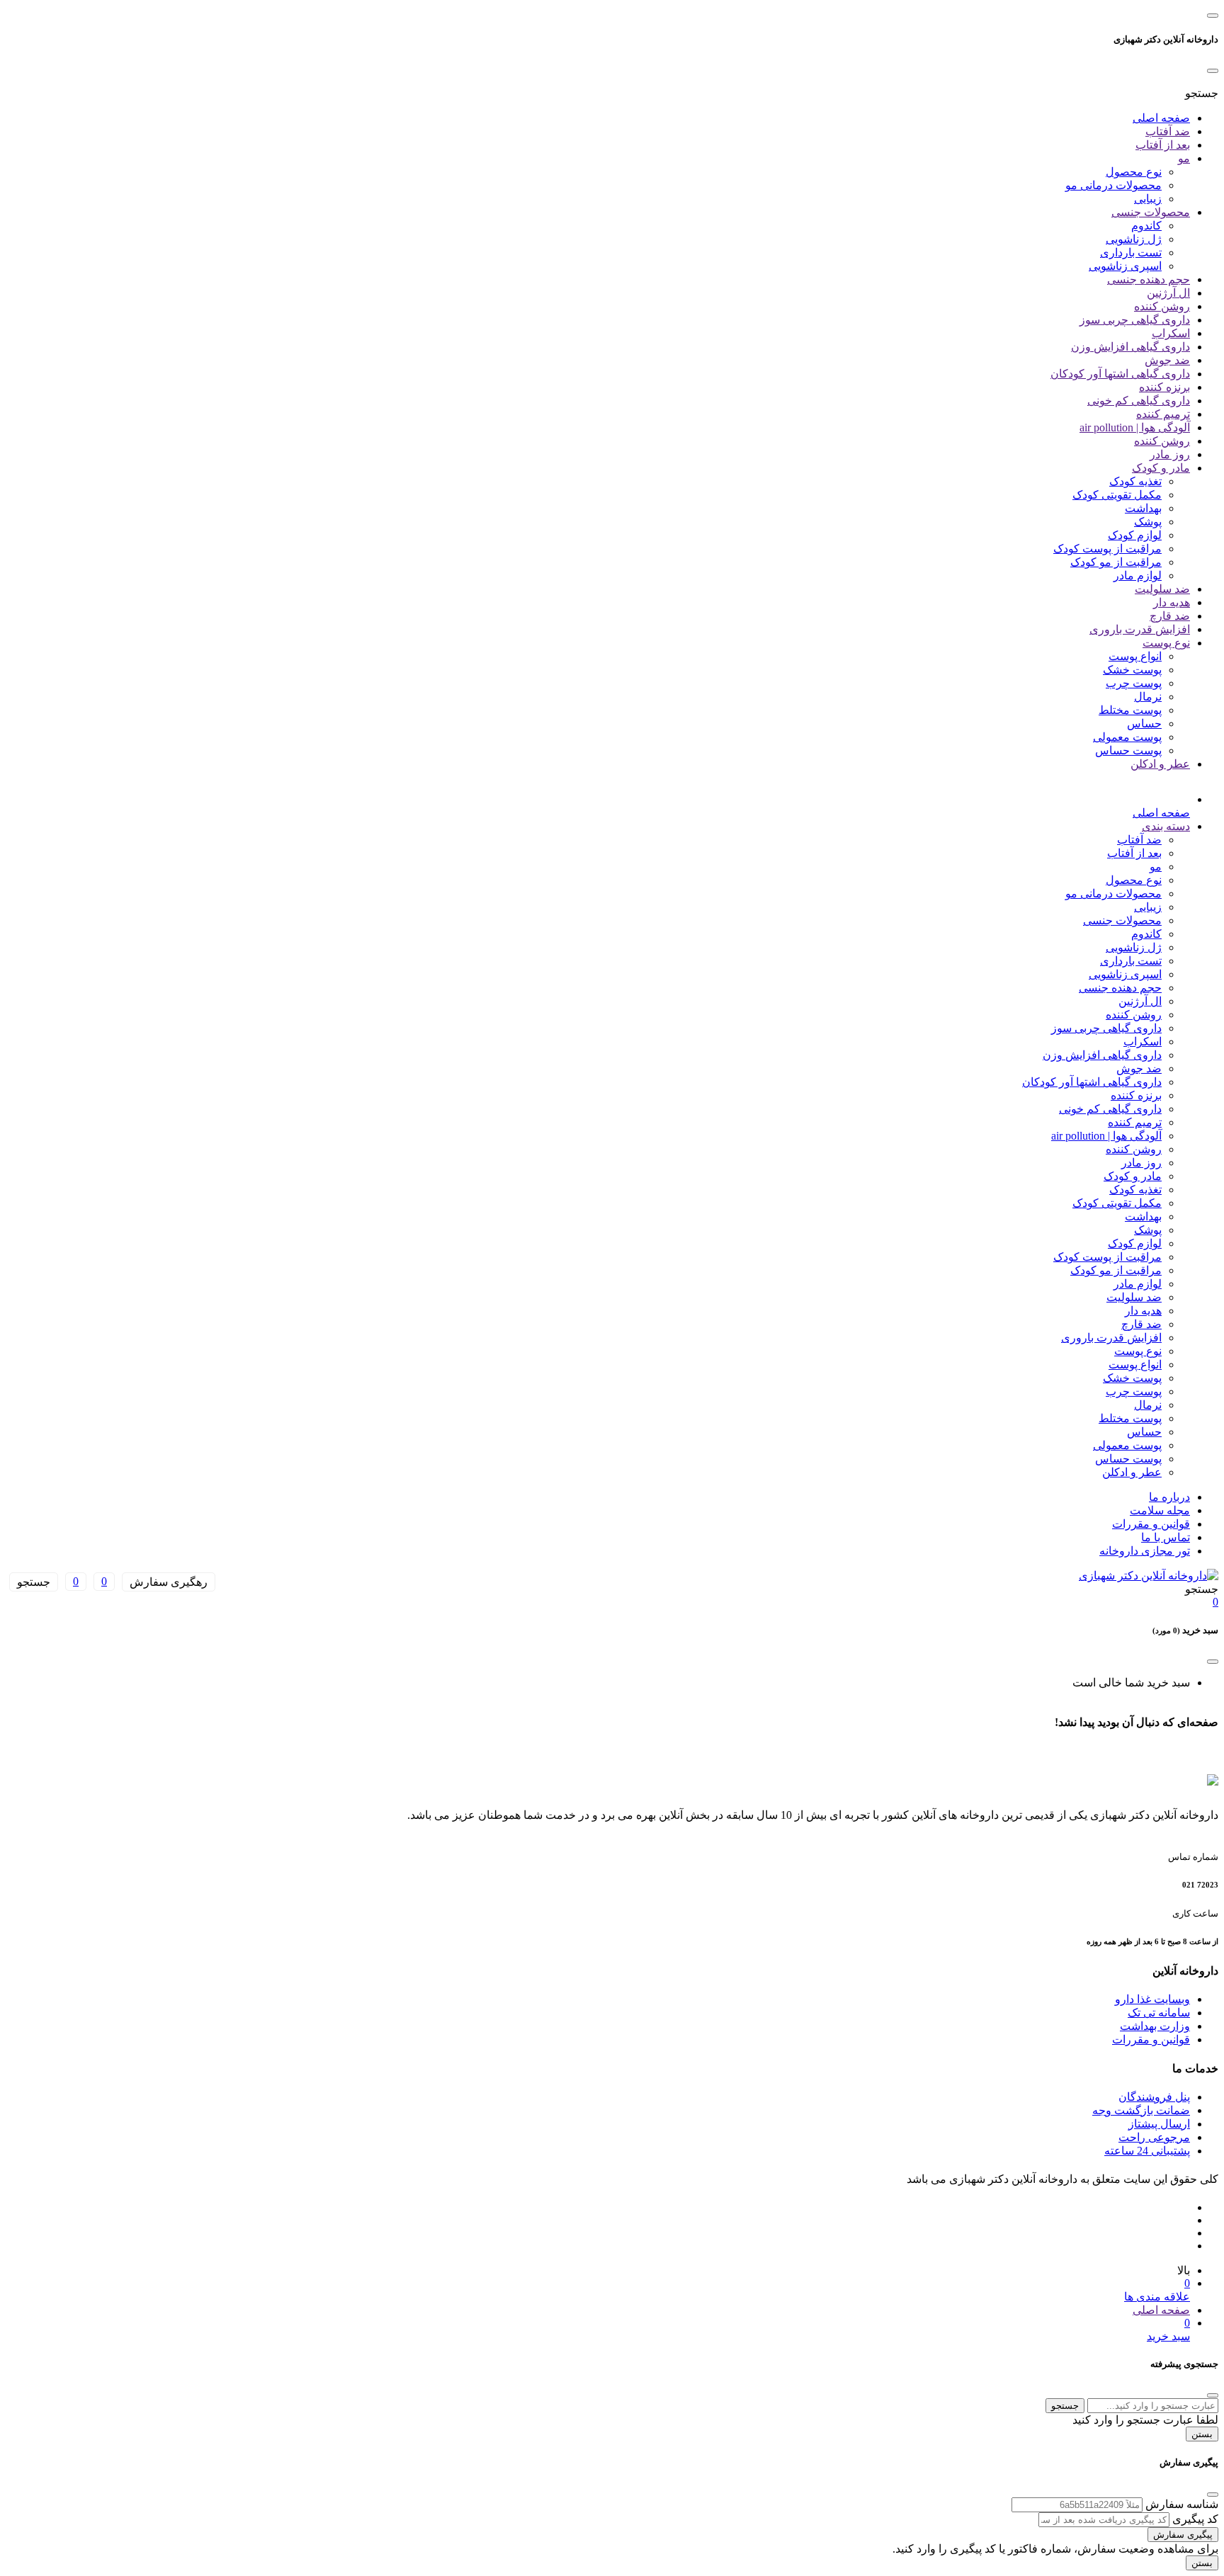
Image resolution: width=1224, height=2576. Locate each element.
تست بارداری (1131, 253)
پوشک (1148, 522)
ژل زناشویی (1134, 239)
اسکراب (1171, 333)
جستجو (1065, 2406)
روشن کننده (1162, 306)
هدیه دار (1172, 602)
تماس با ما (1166, 1537)
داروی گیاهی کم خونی (1139, 401)
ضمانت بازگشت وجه (1141, 2110)
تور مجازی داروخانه (1145, 1551)
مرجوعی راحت (1154, 2137)
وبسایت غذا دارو (1152, 1999)
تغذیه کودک (1135, 481)
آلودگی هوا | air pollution (1135, 427)
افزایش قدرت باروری (1140, 629)
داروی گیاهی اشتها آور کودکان (1120, 374)
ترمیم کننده (1163, 414)
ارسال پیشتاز (1159, 2124)
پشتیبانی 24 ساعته (1147, 2151)
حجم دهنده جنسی (1149, 279)
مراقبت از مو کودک (1116, 562)
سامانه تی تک (1159, 2013)
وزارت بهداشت (1155, 2026)
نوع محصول (1134, 172)
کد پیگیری (1195, 2519)
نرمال (1148, 697)
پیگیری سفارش (1183, 2535)
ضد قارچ (1170, 616)
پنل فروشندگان (1154, 2097)
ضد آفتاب (1168, 131)
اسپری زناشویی (1125, 266)
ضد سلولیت (1162, 589)
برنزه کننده (1164, 387)
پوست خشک (1132, 670)
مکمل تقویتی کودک (1117, 495)
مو (1184, 158)
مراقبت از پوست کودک (1107, 549)
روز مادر (1170, 454)
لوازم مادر (1138, 575)
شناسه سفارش (1182, 2504)
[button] (1202, 93)
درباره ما (1169, 1497)
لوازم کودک (1135, 535)
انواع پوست (1135, 656)
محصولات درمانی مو (1113, 185)
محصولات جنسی (1151, 212)
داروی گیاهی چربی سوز (1135, 320)
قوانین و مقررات (1151, 1524)
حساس (1144, 724)
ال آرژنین (1168, 293)
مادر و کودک (1161, 468)
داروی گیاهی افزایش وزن (1130, 347)
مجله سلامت (1160, 1510)
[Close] (1213, 71)
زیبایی (1148, 199)
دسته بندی (1166, 826)
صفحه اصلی (1161, 118)
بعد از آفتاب (1163, 145)
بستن (1202, 2434)
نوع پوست (1166, 643)
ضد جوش (1167, 360)
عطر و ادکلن (1160, 764)
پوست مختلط (1130, 710)
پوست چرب (1134, 683)
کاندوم (1146, 226)
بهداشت (1143, 508)
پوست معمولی (1127, 737)
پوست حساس (1128, 750)
